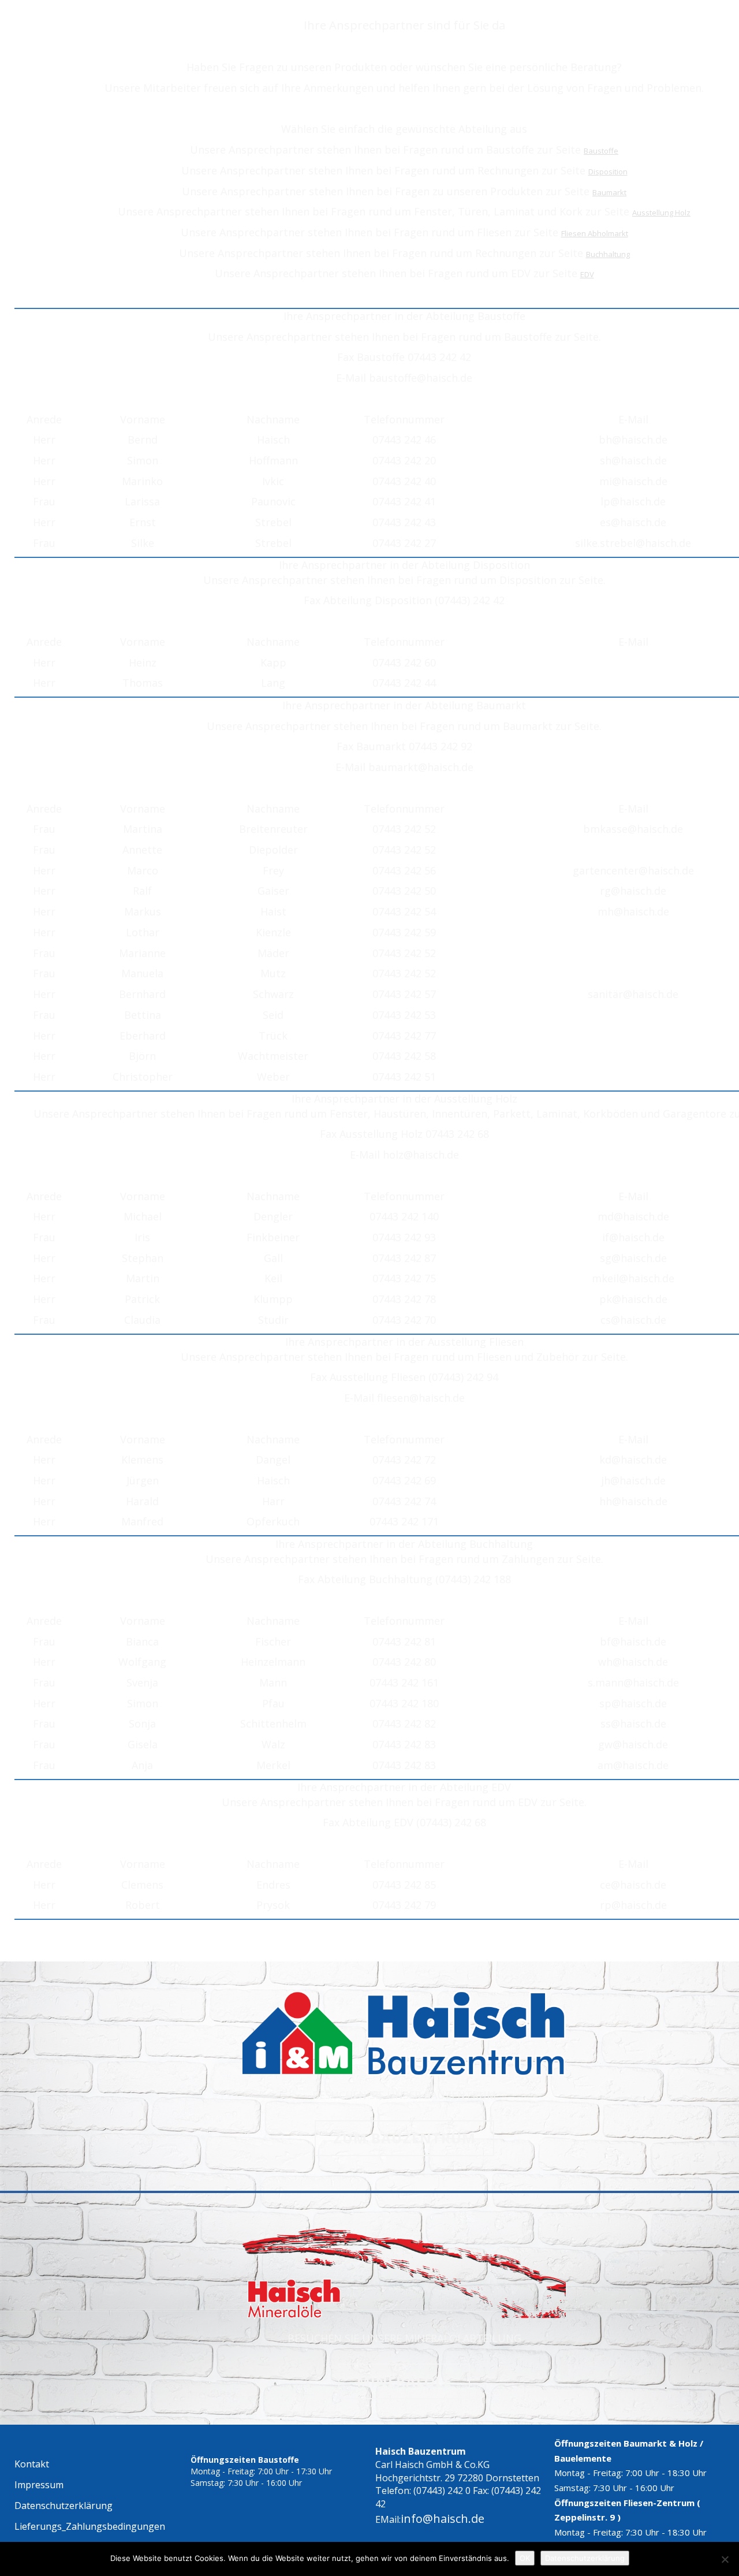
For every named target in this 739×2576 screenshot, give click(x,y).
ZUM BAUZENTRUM (404, 2138)
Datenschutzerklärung (585, 2558)
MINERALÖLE (404, 2381)
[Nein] (725, 2559)
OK (525, 2558)
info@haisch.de (443, 2519)
